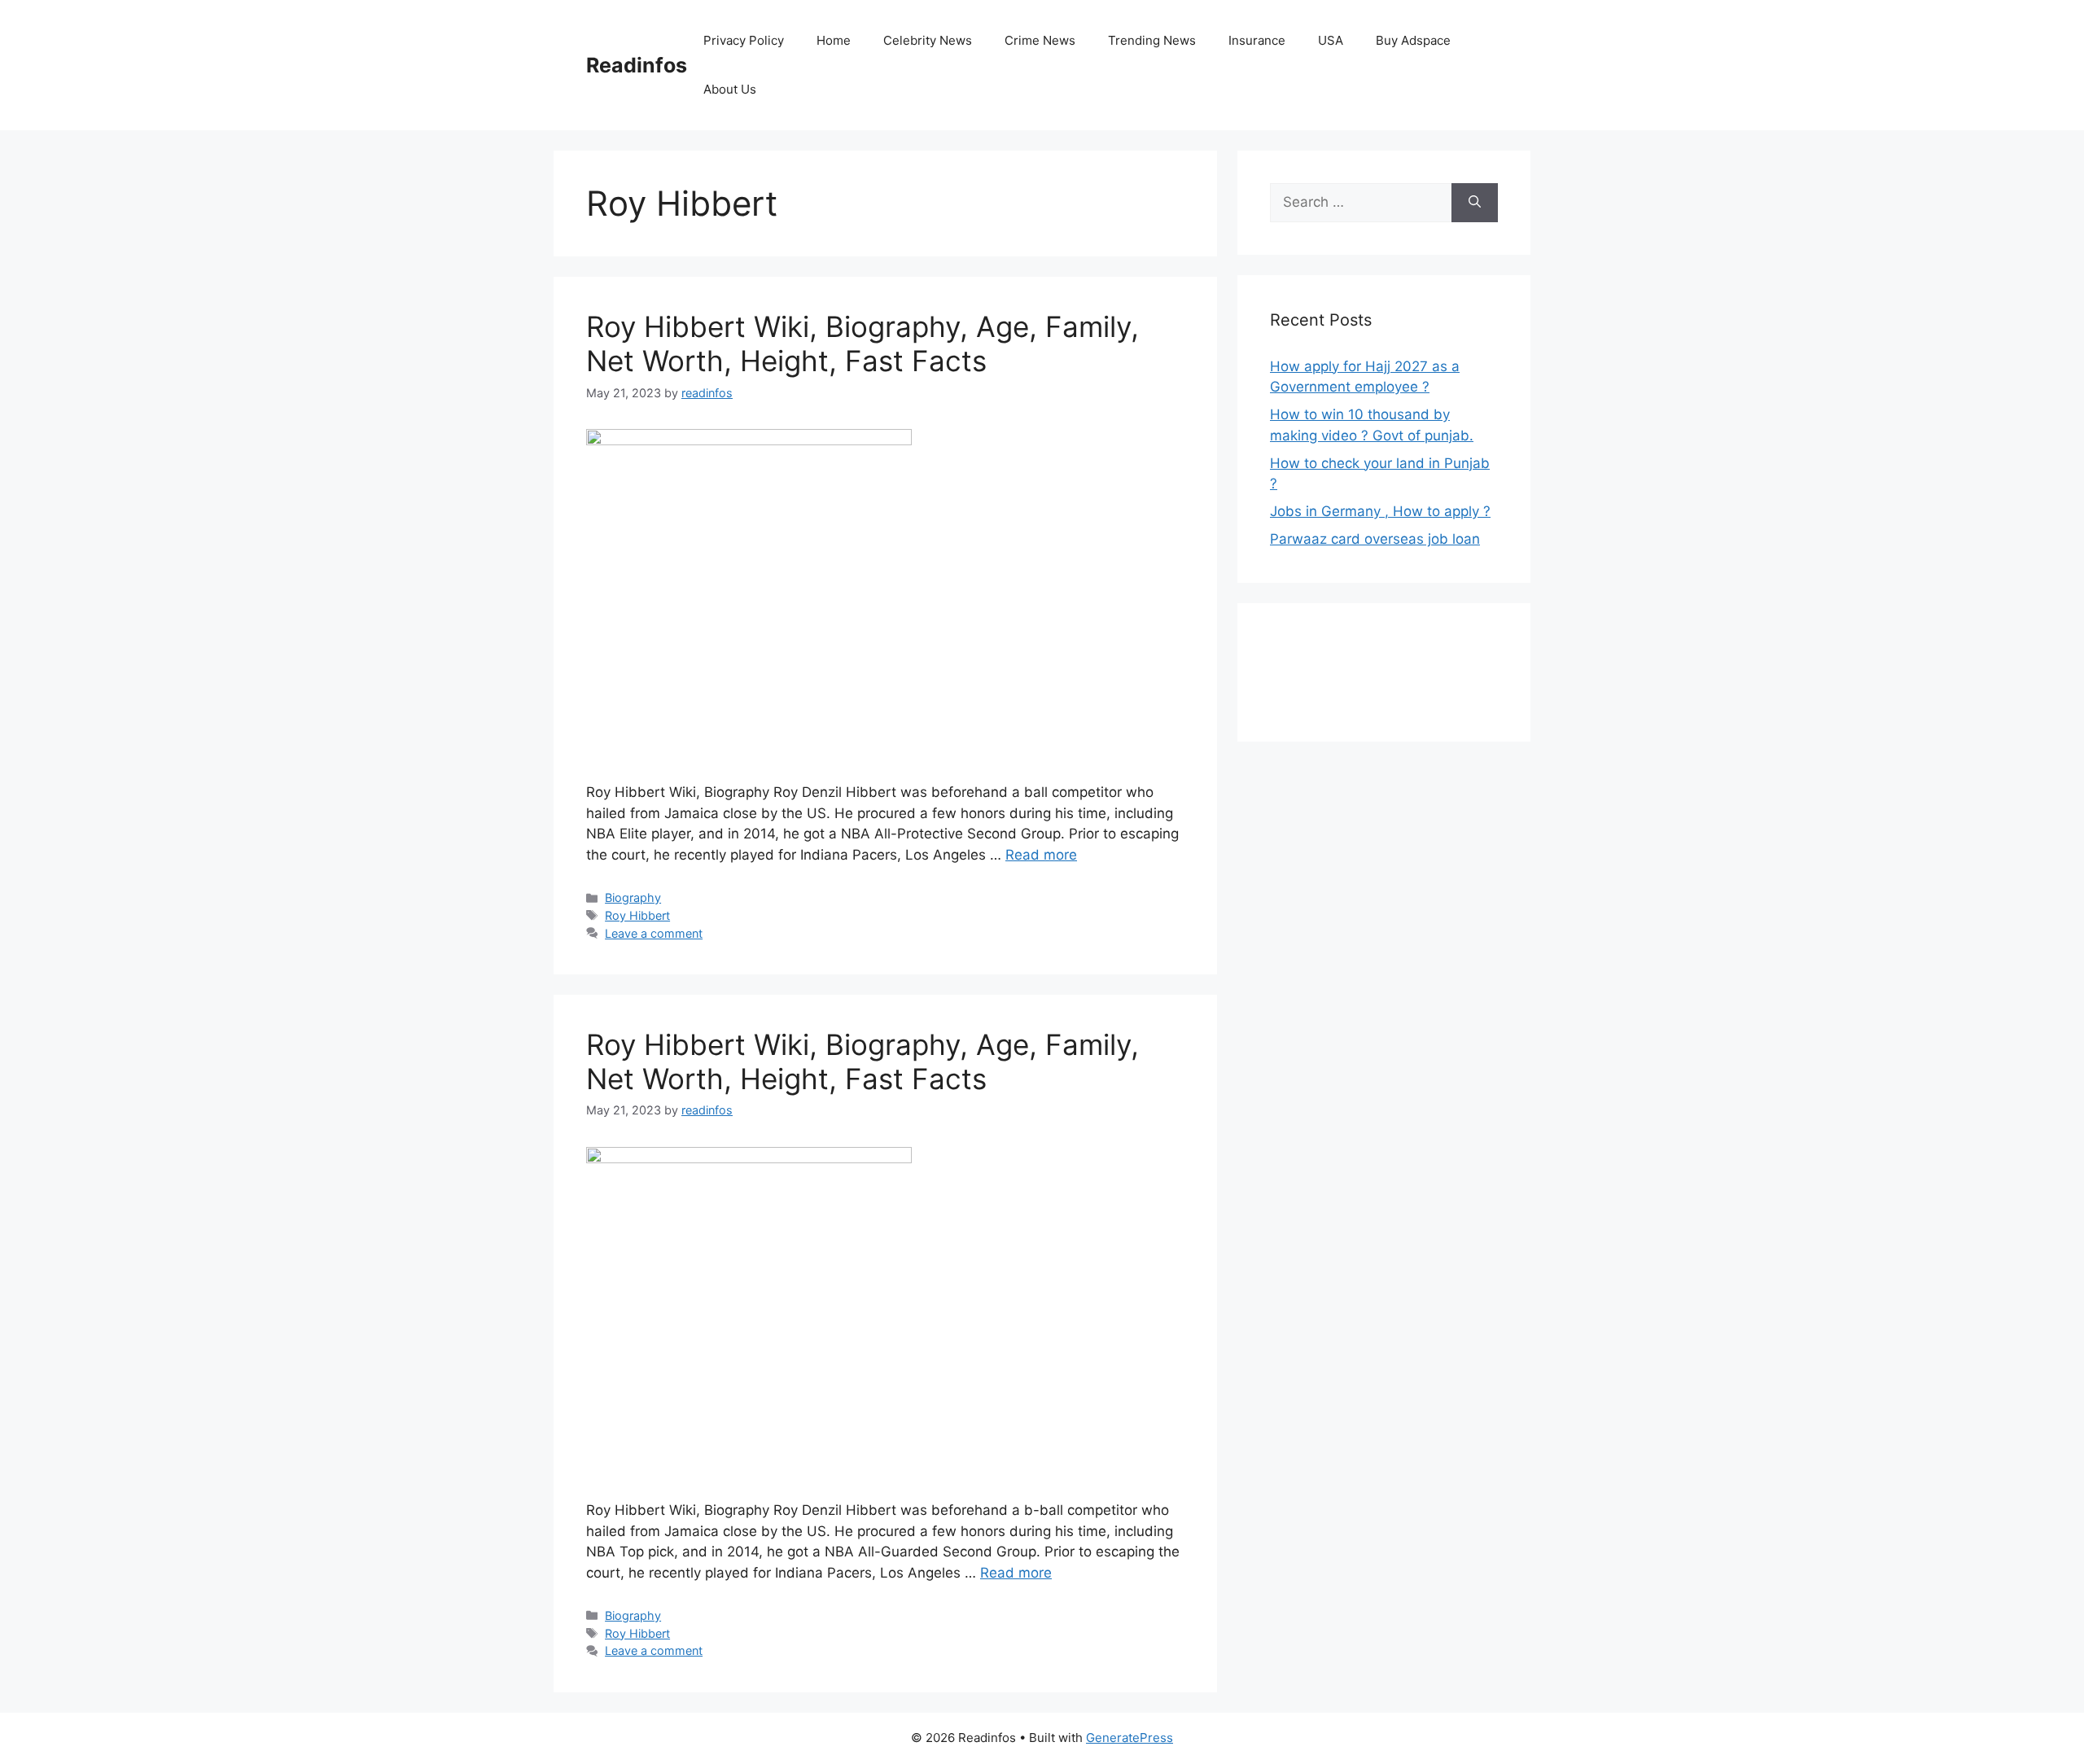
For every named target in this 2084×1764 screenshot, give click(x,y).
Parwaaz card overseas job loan (1375, 539)
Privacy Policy (744, 40)
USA (1331, 40)
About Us (730, 89)
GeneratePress (1130, 1738)
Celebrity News (928, 40)
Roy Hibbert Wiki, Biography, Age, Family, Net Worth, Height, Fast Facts (862, 344)
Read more (1041, 855)
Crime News (1040, 40)
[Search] (1475, 203)
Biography (633, 897)
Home (834, 40)
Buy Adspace (1413, 40)
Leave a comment (654, 933)
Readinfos (637, 65)
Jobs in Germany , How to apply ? (1380, 511)
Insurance (1257, 40)
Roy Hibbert (637, 915)
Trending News (1152, 40)
